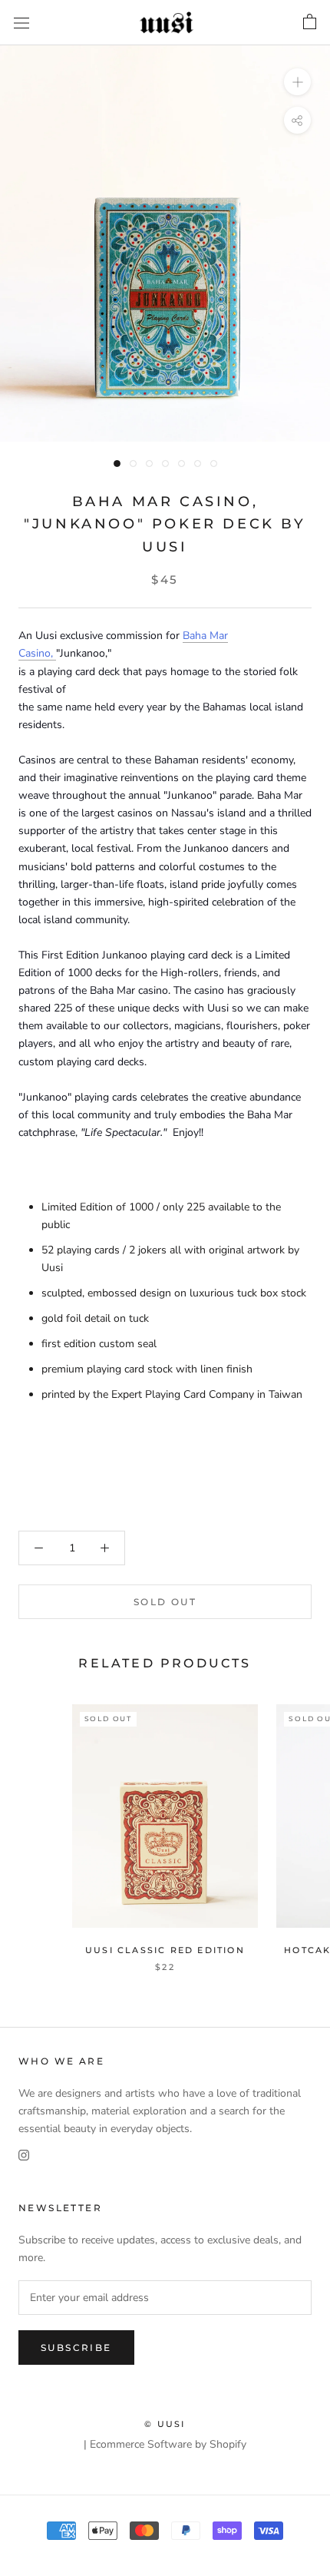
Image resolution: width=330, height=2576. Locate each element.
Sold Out (165, 1602)
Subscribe (76, 2348)
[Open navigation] (21, 23)
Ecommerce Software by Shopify (168, 2444)
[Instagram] (24, 2155)
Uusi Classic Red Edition (165, 1950)
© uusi (165, 2424)
